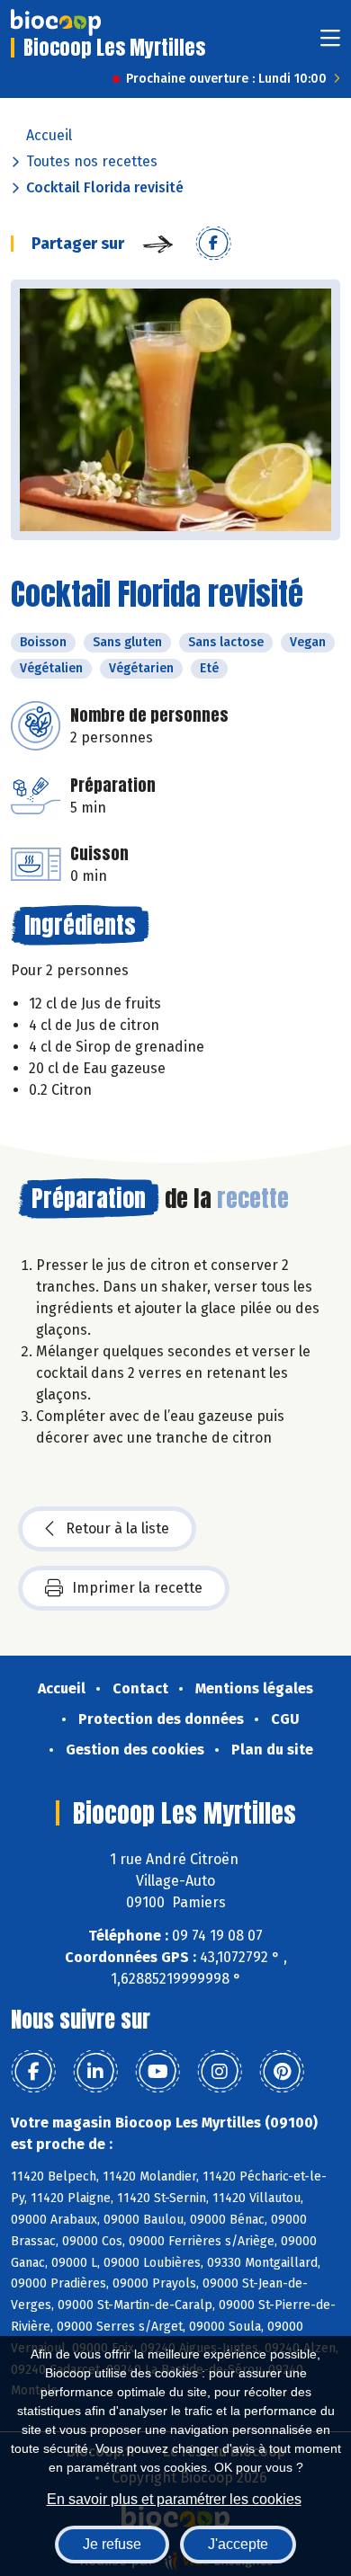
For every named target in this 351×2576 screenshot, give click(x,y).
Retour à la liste (117, 1528)
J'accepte (238, 2544)
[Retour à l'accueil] (56, 22)
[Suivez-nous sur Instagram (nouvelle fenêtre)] (220, 2072)
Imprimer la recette (137, 1588)
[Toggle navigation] (330, 44)
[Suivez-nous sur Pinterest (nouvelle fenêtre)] (282, 2072)
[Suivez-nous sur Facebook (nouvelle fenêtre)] (33, 2072)
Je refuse (112, 2544)
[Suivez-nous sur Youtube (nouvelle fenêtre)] (157, 2072)
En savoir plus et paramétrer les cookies (174, 2499)
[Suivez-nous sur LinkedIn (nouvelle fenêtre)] (95, 2072)
